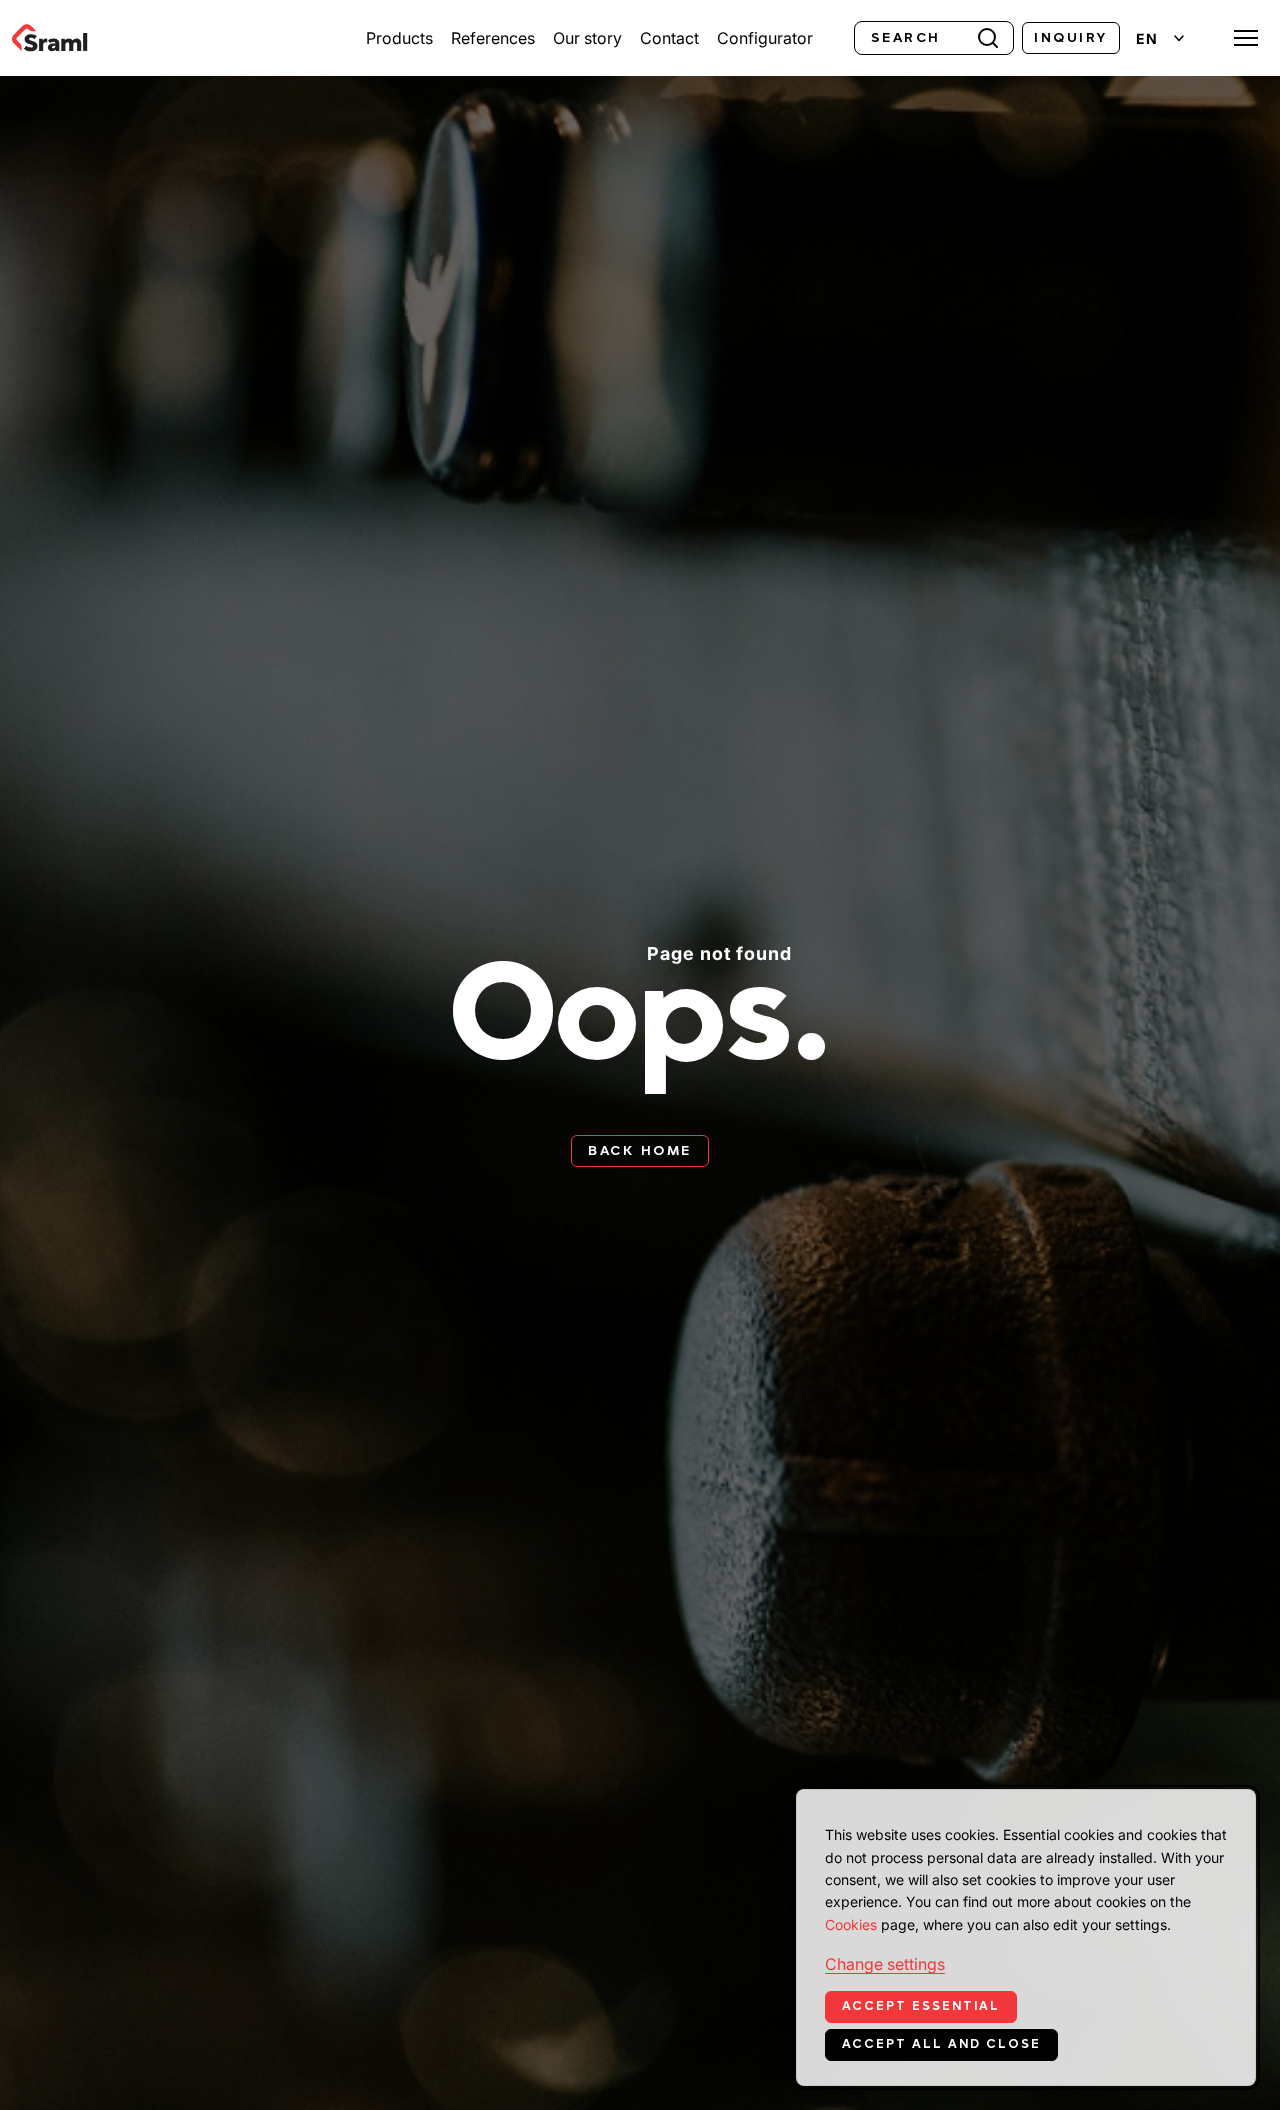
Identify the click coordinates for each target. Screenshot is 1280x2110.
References (493, 38)
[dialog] (1026, 1937)
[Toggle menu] (1246, 38)
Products (399, 38)
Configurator (765, 38)
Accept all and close (941, 2044)
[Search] (988, 36)
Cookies (851, 1924)
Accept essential (921, 2006)
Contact (669, 38)
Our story (587, 38)
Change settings (885, 1964)
